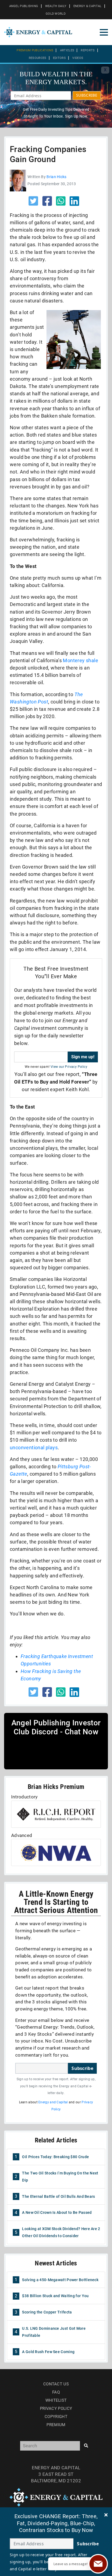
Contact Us (56, 2384)
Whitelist (56, 2400)
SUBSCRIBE (87, 95)
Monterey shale (80, 660)
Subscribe (82, 2068)
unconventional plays (34, 1448)
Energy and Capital (53, 2102)
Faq (56, 2392)
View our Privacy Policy (69, 1067)
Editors (59, 58)
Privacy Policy (56, 2408)
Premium (56, 2425)
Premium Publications (35, 50)
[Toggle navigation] (104, 32)
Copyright (56, 2417)
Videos (78, 58)
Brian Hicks (56, 177)
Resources (38, 58)
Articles (67, 50)
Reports (88, 50)
